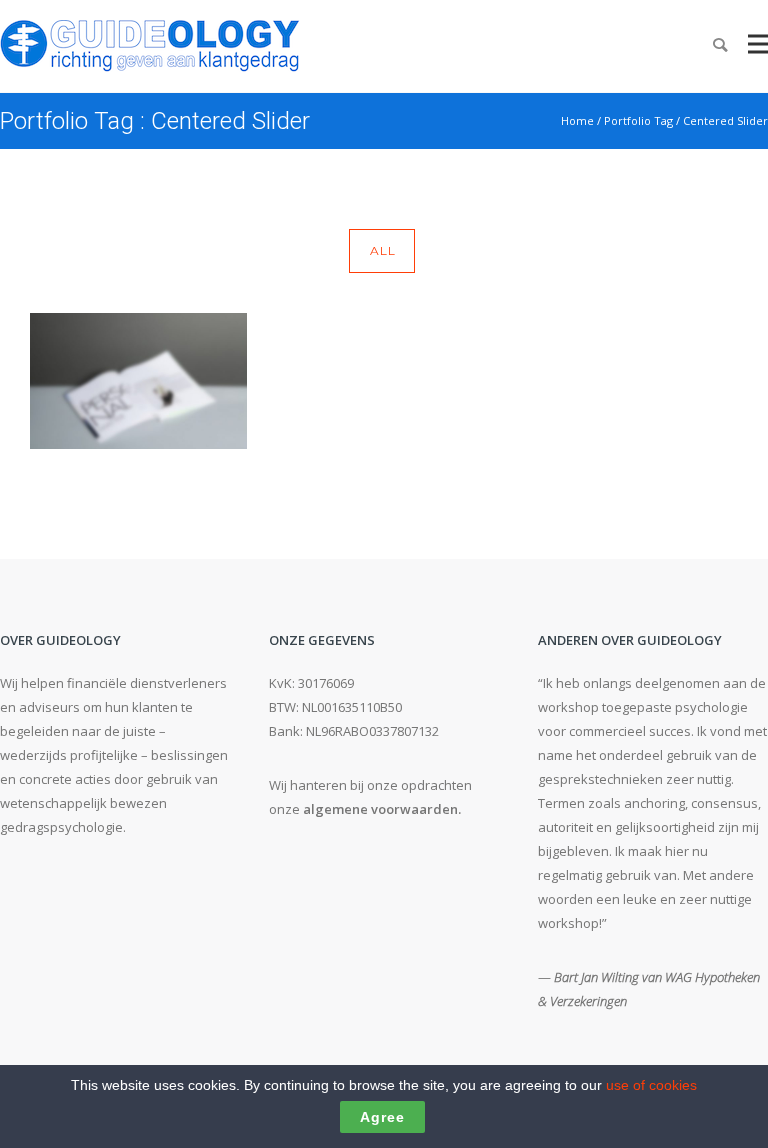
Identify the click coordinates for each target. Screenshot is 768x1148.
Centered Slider (725, 120)
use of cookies (651, 1085)
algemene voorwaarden (380, 809)
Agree (382, 1117)
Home (577, 120)
